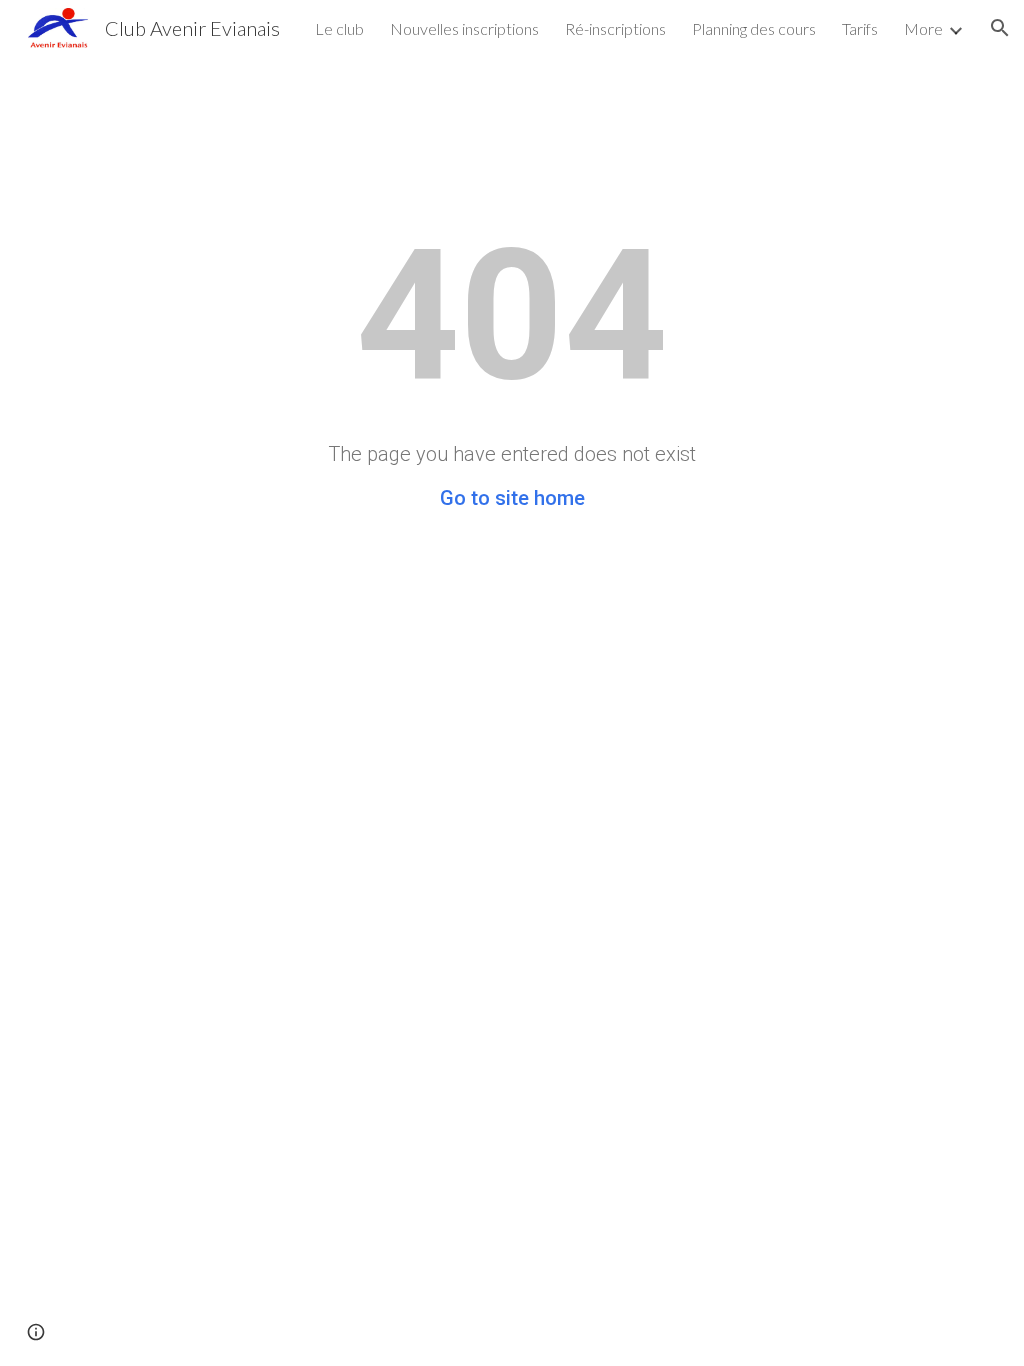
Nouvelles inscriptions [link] (464, 28)
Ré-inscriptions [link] (615, 28)
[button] (1000, 28)
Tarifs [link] (860, 28)
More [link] (923, 28)
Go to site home (512, 498)
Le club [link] (339, 28)
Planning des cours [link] (754, 28)
